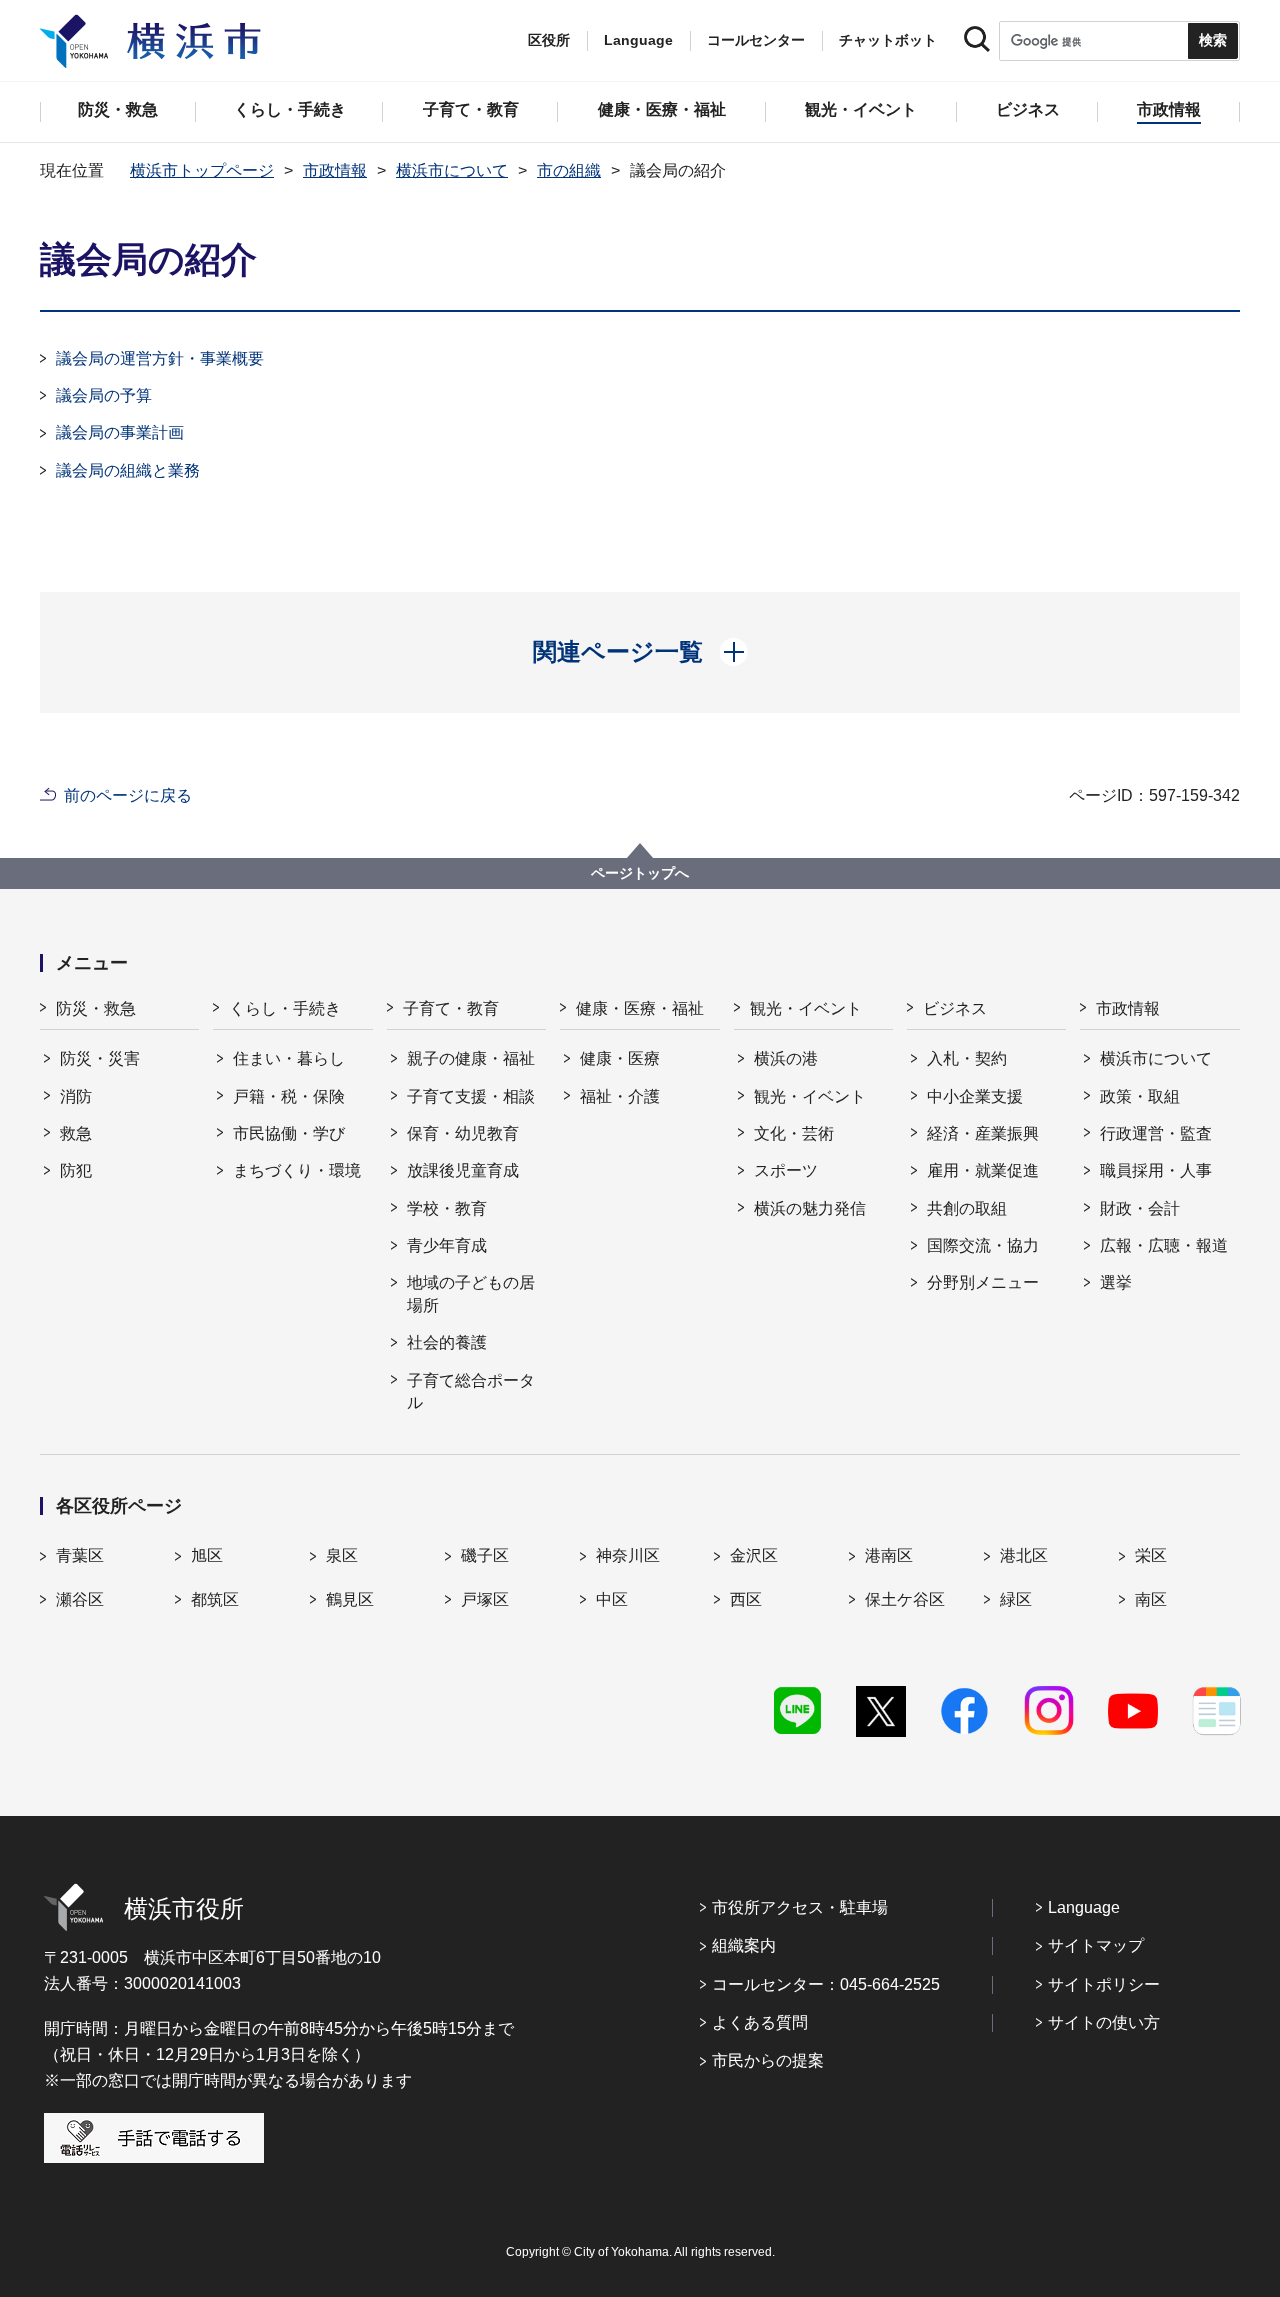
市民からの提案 (768, 2060)
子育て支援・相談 (471, 1096)
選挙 (1116, 1282)
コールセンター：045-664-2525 (826, 1984)
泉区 (342, 1555)
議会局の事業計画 (120, 432)
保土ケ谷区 (905, 1599)
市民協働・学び (289, 1133)
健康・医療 (620, 1058)
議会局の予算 (104, 395)
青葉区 (80, 1555)
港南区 (889, 1555)
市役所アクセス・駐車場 (800, 1907)
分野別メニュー (983, 1282)
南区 (1151, 1599)
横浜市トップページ (202, 170)
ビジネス (955, 1008)
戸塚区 (485, 1599)
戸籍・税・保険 (289, 1096)
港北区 (1024, 1555)
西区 (746, 1599)
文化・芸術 (794, 1133)
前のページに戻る (128, 795)
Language (1084, 1907)
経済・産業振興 (983, 1133)
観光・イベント (806, 1008)
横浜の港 (786, 1058)
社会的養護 (447, 1342)
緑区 (1016, 1599)
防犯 (76, 1170)
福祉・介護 (620, 1096)
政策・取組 (1140, 1096)
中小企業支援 (975, 1096)
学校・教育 (447, 1208)
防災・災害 (100, 1058)
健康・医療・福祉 (640, 1008)
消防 (76, 1096)
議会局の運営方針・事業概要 (160, 358)
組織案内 (744, 1945)
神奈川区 (628, 1555)
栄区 (1151, 1555)
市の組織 (569, 170)
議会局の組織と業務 (128, 470)
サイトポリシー (1104, 1984)
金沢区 (754, 1555)
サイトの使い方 (1104, 2022)
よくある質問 (760, 2022)
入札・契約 (967, 1058)
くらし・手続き (285, 1008)
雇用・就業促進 (983, 1170)
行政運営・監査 (1156, 1133)
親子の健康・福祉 (471, 1058)
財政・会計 (1140, 1208)
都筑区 (215, 1599)
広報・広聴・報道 (1164, 1245)
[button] (640, 652)
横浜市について (452, 170)
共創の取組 (967, 1208)
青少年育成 (447, 1245)
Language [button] (638, 40)
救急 (76, 1133)
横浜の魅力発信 (810, 1208)
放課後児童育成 (463, 1170)
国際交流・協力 (983, 1245)
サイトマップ (1096, 1945)
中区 (612, 1599)
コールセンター (756, 40)
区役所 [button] (549, 40)
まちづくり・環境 (297, 1170)
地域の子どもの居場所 (471, 1293)
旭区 (207, 1555)
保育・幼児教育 (463, 1133)
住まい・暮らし (289, 1058)
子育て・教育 (451, 1008)
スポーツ (786, 1170)
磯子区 (485, 1555)
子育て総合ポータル (471, 1391)
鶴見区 (350, 1599)
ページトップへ (640, 873)
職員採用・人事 (1156, 1170)
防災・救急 (96, 1008)
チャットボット (888, 40)
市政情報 (335, 170)
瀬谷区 (80, 1599)
